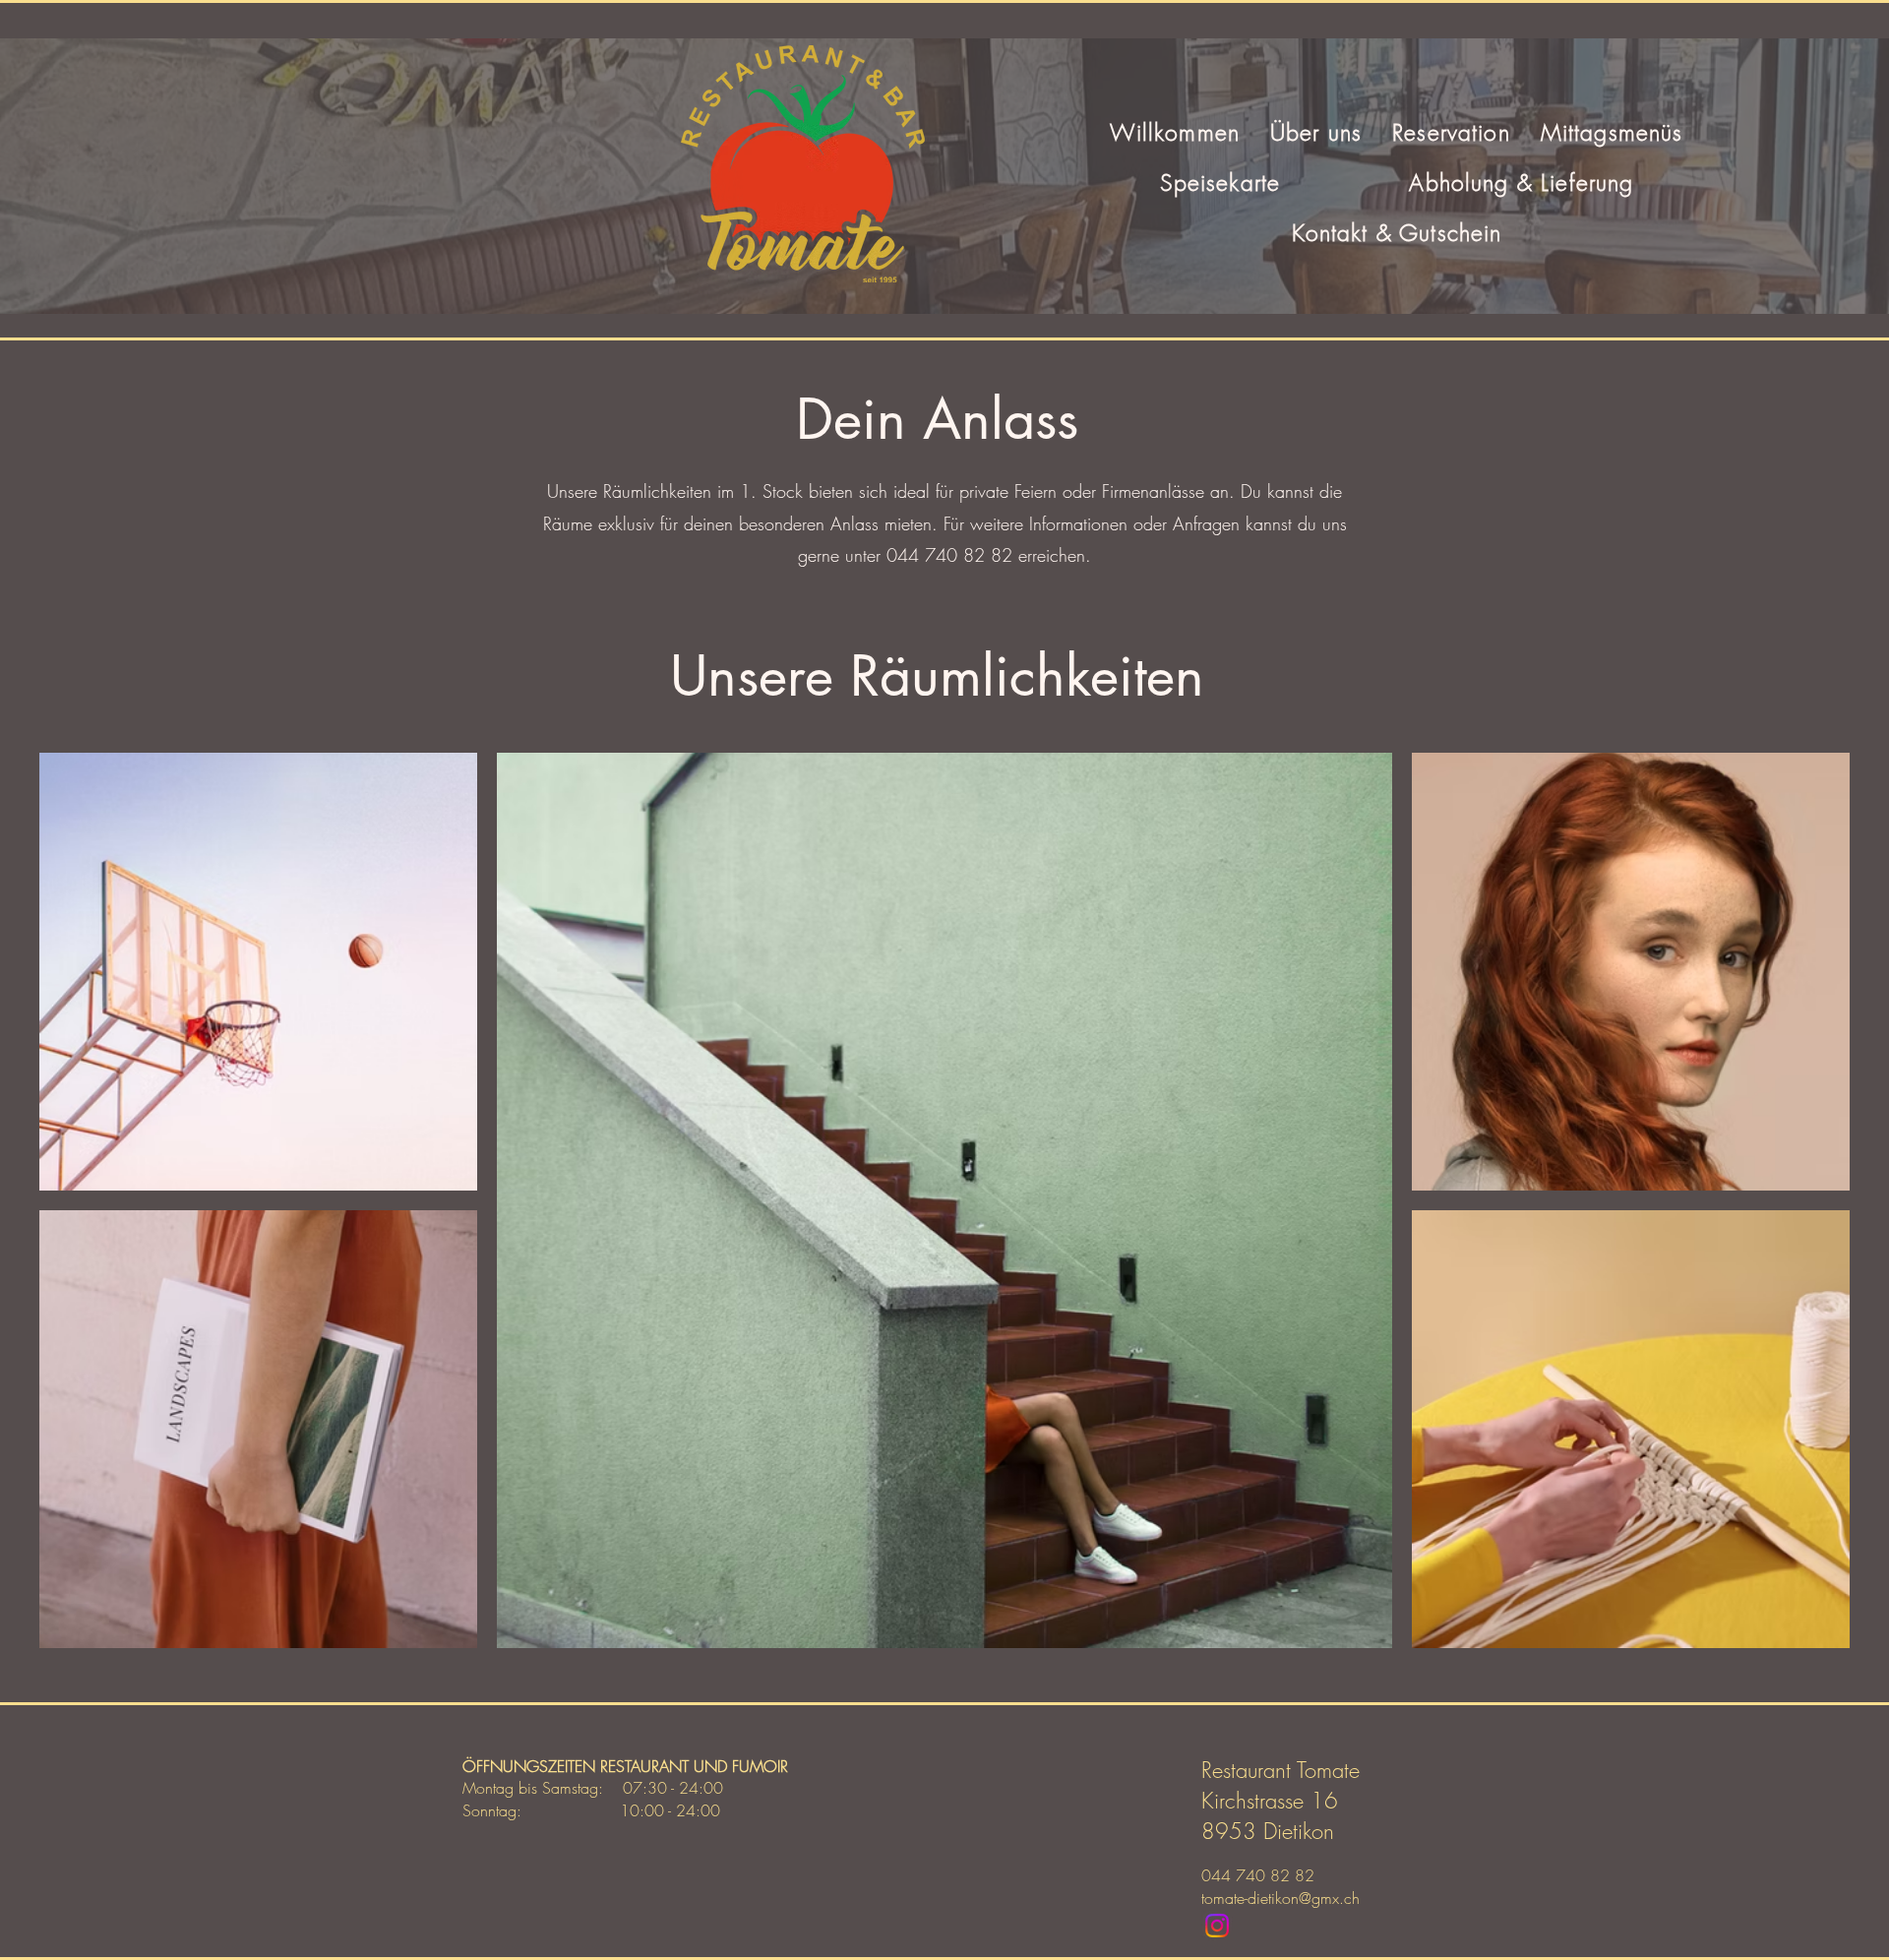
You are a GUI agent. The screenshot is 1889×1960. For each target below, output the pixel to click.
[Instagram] (1217, 1926)
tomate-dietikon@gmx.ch (1280, 1898)
